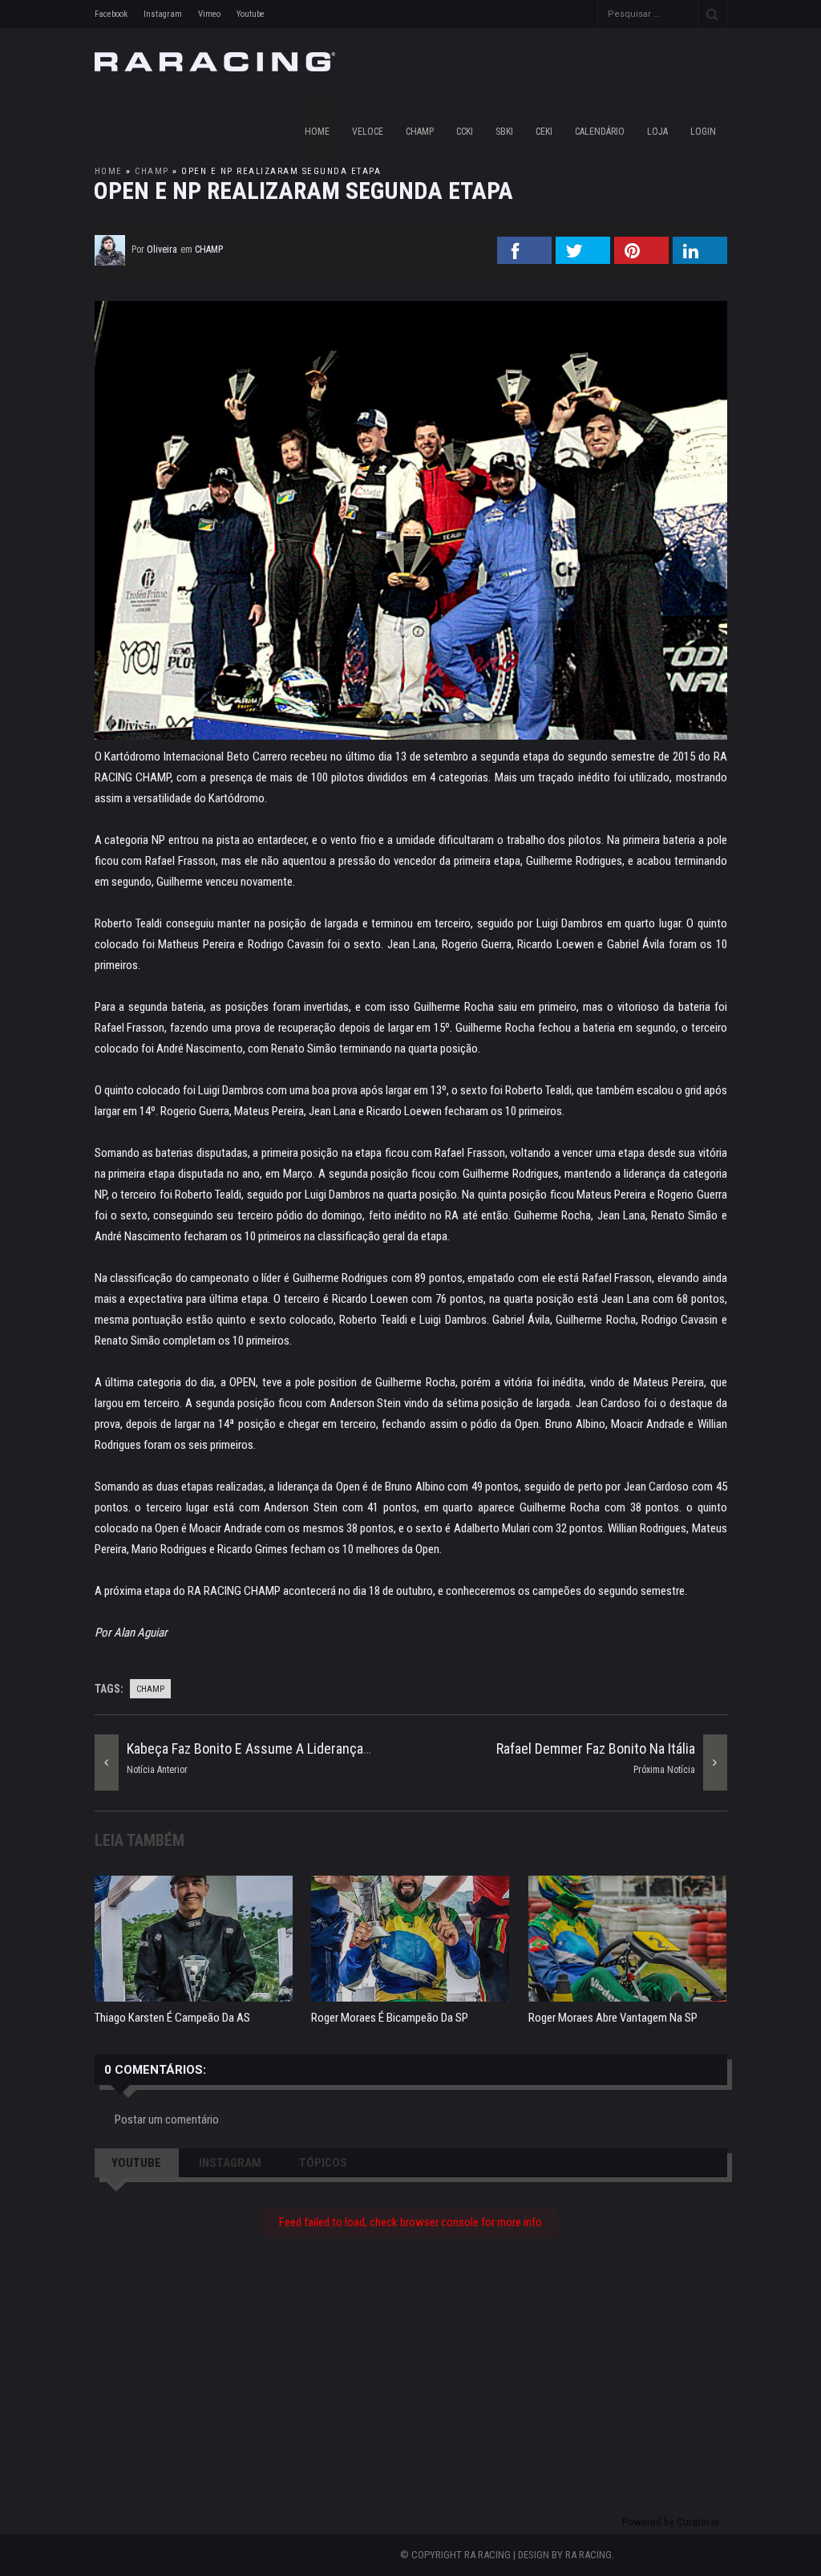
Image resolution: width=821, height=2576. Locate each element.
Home (317, 132)
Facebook (111, 14)
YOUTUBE (136, 2163)
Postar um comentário (167, 2120)
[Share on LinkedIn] (700, 259)
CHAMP (420, 132)
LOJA (657, 132)
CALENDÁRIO (600, 132)
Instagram (163, 14)
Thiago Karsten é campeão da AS (172, 2018)
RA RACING (588, 2555)
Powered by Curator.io (671, 2521)
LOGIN (703, 132)
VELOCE (368, 132)
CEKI (544, 132)
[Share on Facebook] (524, 259)
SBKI (504, 132)
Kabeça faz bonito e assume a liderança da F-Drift (274, 1748)
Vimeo (209, 14)
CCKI (465, 132)
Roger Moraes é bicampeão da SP (390, 2018)
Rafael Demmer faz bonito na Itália (596, 1748)
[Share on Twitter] (583, 259)
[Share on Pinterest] (641, 259)
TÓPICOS (323, 2163)
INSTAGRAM (230, 2163)
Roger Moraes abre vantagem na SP (613, 2018)
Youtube (251, 14)
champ (152, 171)
